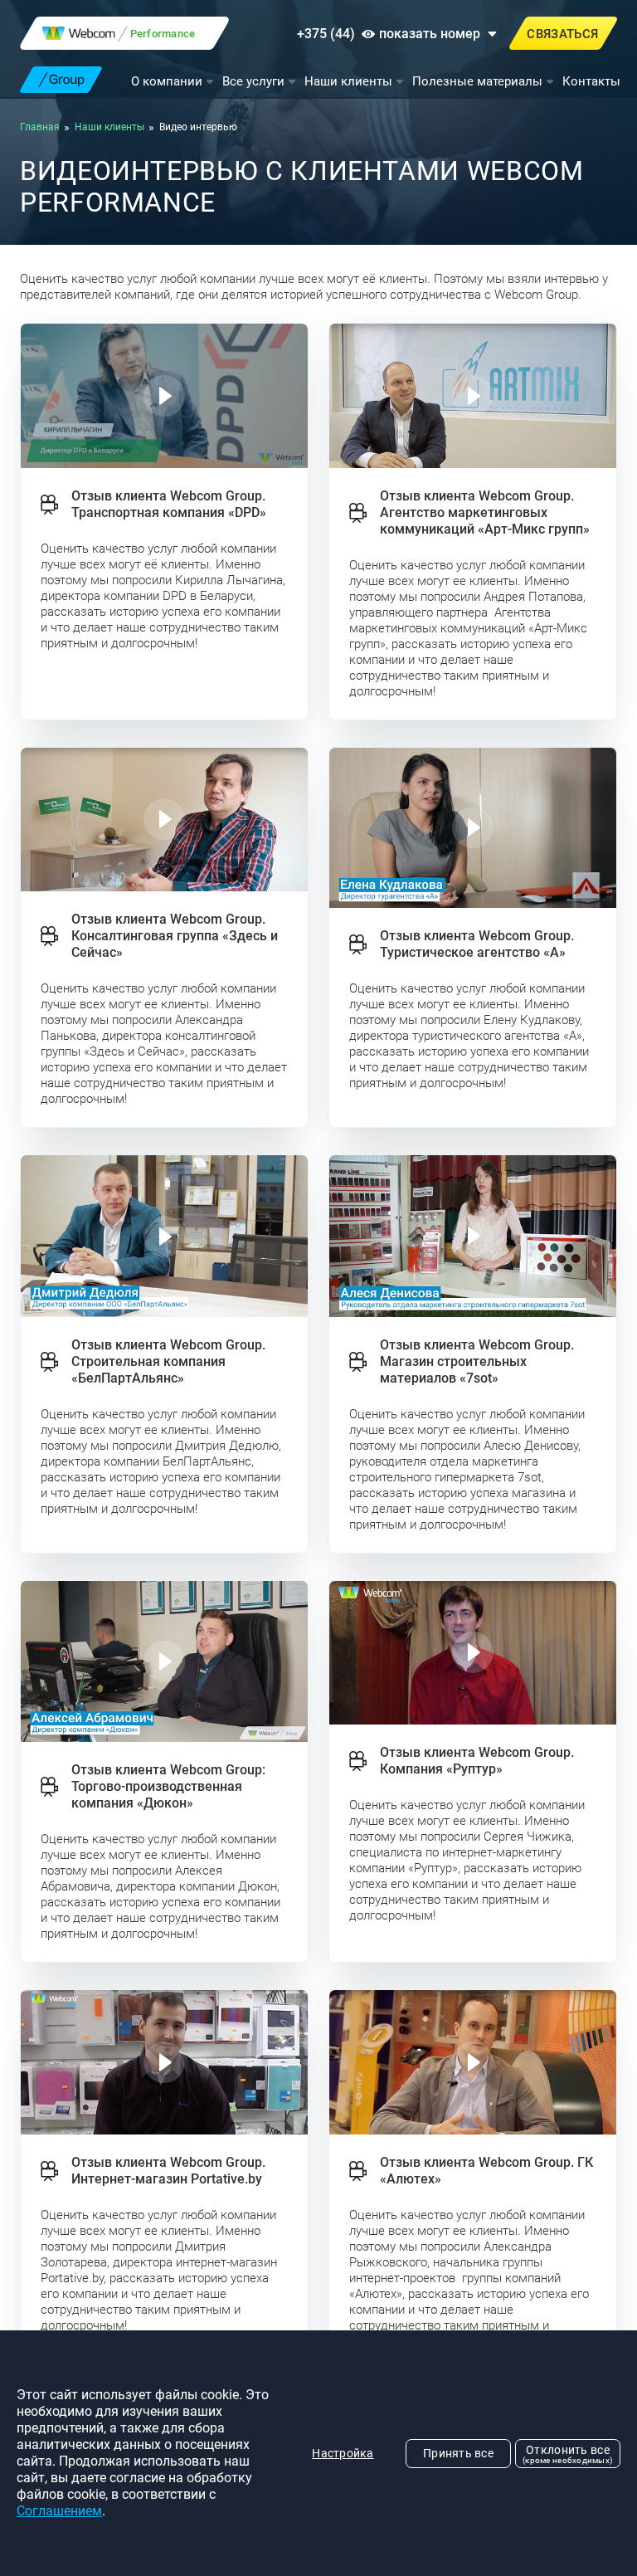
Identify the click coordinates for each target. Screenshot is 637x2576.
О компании (167, 81)
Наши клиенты (348, 81)
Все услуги (253, 81)
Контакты (591, 81)
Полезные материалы (477, 81)
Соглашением (59, 2511)
